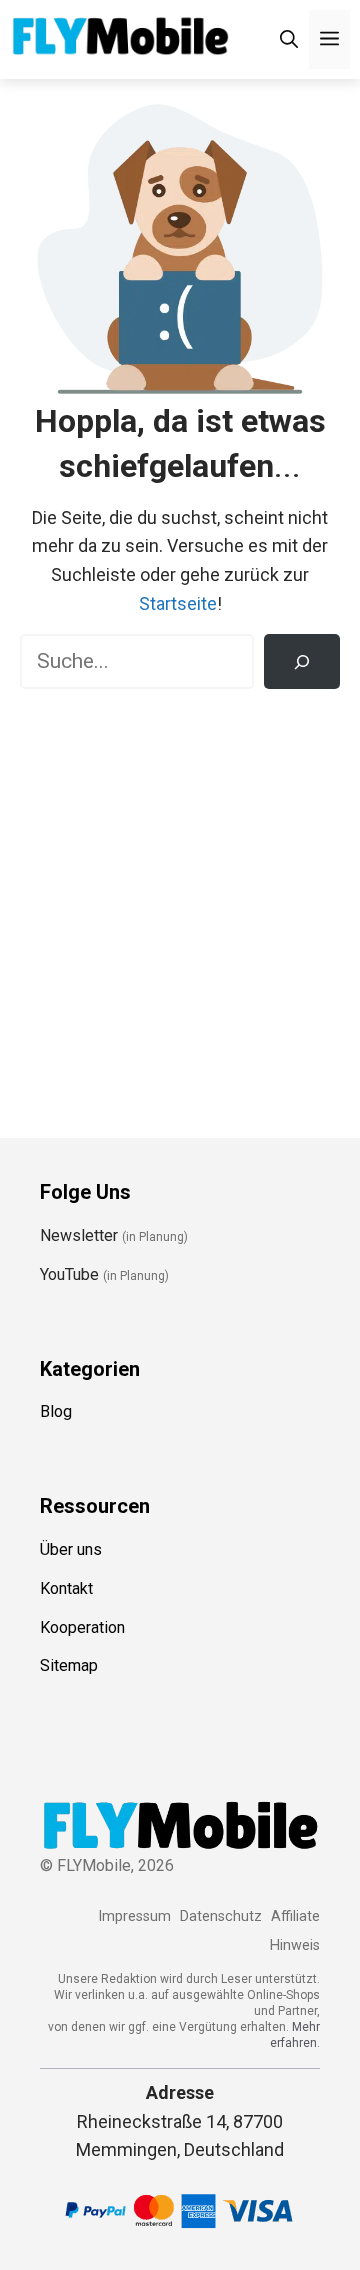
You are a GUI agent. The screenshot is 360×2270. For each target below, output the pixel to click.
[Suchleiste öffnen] (289, 39)
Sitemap (69, 1665)
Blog (56, 1411)
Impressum (134, 1916)
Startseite (178, 603)
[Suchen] (302, 662)
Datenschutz (221, 1916)
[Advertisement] (180, 899)
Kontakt (66, 1588)
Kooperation (82, 1627)
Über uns (71, 1549)
